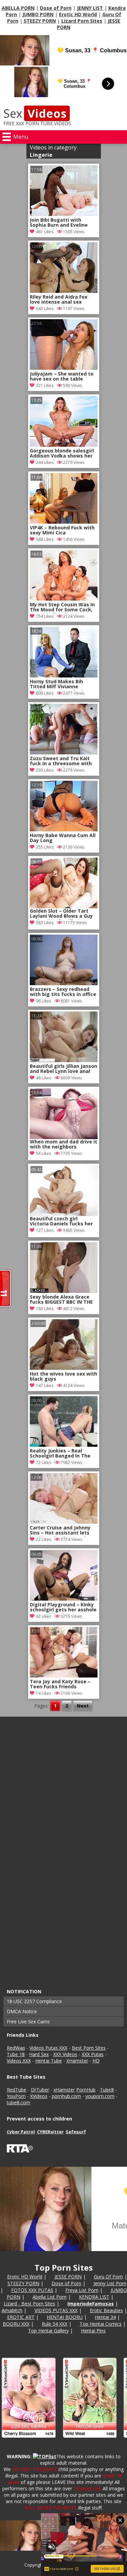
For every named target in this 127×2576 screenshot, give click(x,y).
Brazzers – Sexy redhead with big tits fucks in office (63, 992)
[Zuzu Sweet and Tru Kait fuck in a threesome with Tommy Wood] (64, 753)
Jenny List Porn (110, 2283)
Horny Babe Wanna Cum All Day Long (63, 838)
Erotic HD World (78, 14)
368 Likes (45, 539)
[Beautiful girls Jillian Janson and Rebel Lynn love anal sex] (64, 1060)
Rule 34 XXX (55, 2324)
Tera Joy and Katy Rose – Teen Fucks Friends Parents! (60, 1685)
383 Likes (45, 923)
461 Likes (45, 232)
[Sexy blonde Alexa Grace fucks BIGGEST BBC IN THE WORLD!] (64, 1291)
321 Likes (45, 385)
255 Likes (45, 847)
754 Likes (45, 616)
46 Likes (44, 1078)
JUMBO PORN (38, 14)
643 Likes (45, 309)
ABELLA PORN (18, 8)
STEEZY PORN (40, 21)
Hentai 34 (105, 2317)
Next (83, 1706)
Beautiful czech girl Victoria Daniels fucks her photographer (61, 1222)
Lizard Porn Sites (82, 21)
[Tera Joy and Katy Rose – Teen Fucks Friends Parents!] (64, 1676)
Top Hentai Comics (101, 2324)
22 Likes (44, 1539)
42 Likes (44, 1616)
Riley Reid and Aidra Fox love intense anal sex (59, 300)
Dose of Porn (56, 8)
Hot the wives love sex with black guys (63, 1377)
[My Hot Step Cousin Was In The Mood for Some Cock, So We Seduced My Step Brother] (64, 599)
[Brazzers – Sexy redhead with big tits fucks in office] (64, 983)
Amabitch (12, 2310)
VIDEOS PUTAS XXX (56, 2310)
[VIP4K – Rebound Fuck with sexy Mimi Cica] (64, 522)
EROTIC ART (21, 2317)
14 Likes (44, 1693)
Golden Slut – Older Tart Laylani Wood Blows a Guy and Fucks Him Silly (61, 914)
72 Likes (44, 1462)
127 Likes (45, 1230)
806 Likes (45, 693)
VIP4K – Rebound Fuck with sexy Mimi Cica (62, 530)
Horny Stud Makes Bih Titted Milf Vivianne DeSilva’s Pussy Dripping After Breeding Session (59, 685)
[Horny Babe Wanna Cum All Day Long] (64, 829)
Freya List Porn (82, 2290)
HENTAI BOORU (65, 2317)
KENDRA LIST (94, 2297)
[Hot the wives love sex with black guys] (64, 1368)
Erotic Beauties (106, 2310)
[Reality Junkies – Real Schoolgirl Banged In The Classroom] (64, 1445)
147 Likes (45, 1386)
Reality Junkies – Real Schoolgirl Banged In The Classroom (60, 1454)
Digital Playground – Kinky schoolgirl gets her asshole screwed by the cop (63, 1608)
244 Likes (45, 462)
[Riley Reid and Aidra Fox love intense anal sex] (64, 291)
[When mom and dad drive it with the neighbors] (64, 1114)
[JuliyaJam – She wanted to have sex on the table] (64, 368)
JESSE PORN (68, 2277)
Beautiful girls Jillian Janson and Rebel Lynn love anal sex (63, 1069)
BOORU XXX (16, 2324)
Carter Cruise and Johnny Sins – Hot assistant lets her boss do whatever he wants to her (60, 1531)
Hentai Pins (93, 2331)
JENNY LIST (90, 8)
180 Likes (45, 1309)
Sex (35, 113)
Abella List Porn (50, 2297)
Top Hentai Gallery (48, 2331)
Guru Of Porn (108, 2277)
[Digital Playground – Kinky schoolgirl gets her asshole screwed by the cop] (64, 1599)
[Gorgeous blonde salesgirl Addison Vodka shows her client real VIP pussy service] (64, 445)
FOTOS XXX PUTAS (32, 2290)
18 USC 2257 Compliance (34, 2001)
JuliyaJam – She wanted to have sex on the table (62, 377)
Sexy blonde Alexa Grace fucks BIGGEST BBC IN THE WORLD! (61, 1300)
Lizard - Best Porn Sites (29, 2304)
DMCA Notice (22, 2011)
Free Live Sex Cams (28, 2021)
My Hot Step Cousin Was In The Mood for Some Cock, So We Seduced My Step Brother (62, 608)
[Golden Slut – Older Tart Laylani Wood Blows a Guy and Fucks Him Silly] (64, 883)
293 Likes (45, 770)
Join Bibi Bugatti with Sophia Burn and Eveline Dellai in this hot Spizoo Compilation (59, 223)
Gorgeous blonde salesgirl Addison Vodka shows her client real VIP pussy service (62, 454)
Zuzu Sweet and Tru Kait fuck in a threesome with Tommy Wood (61, 761)
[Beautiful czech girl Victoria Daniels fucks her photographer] (64, 1191)
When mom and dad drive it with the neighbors (63, 1144)
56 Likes (44, 1153)
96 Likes (44, 1001)
